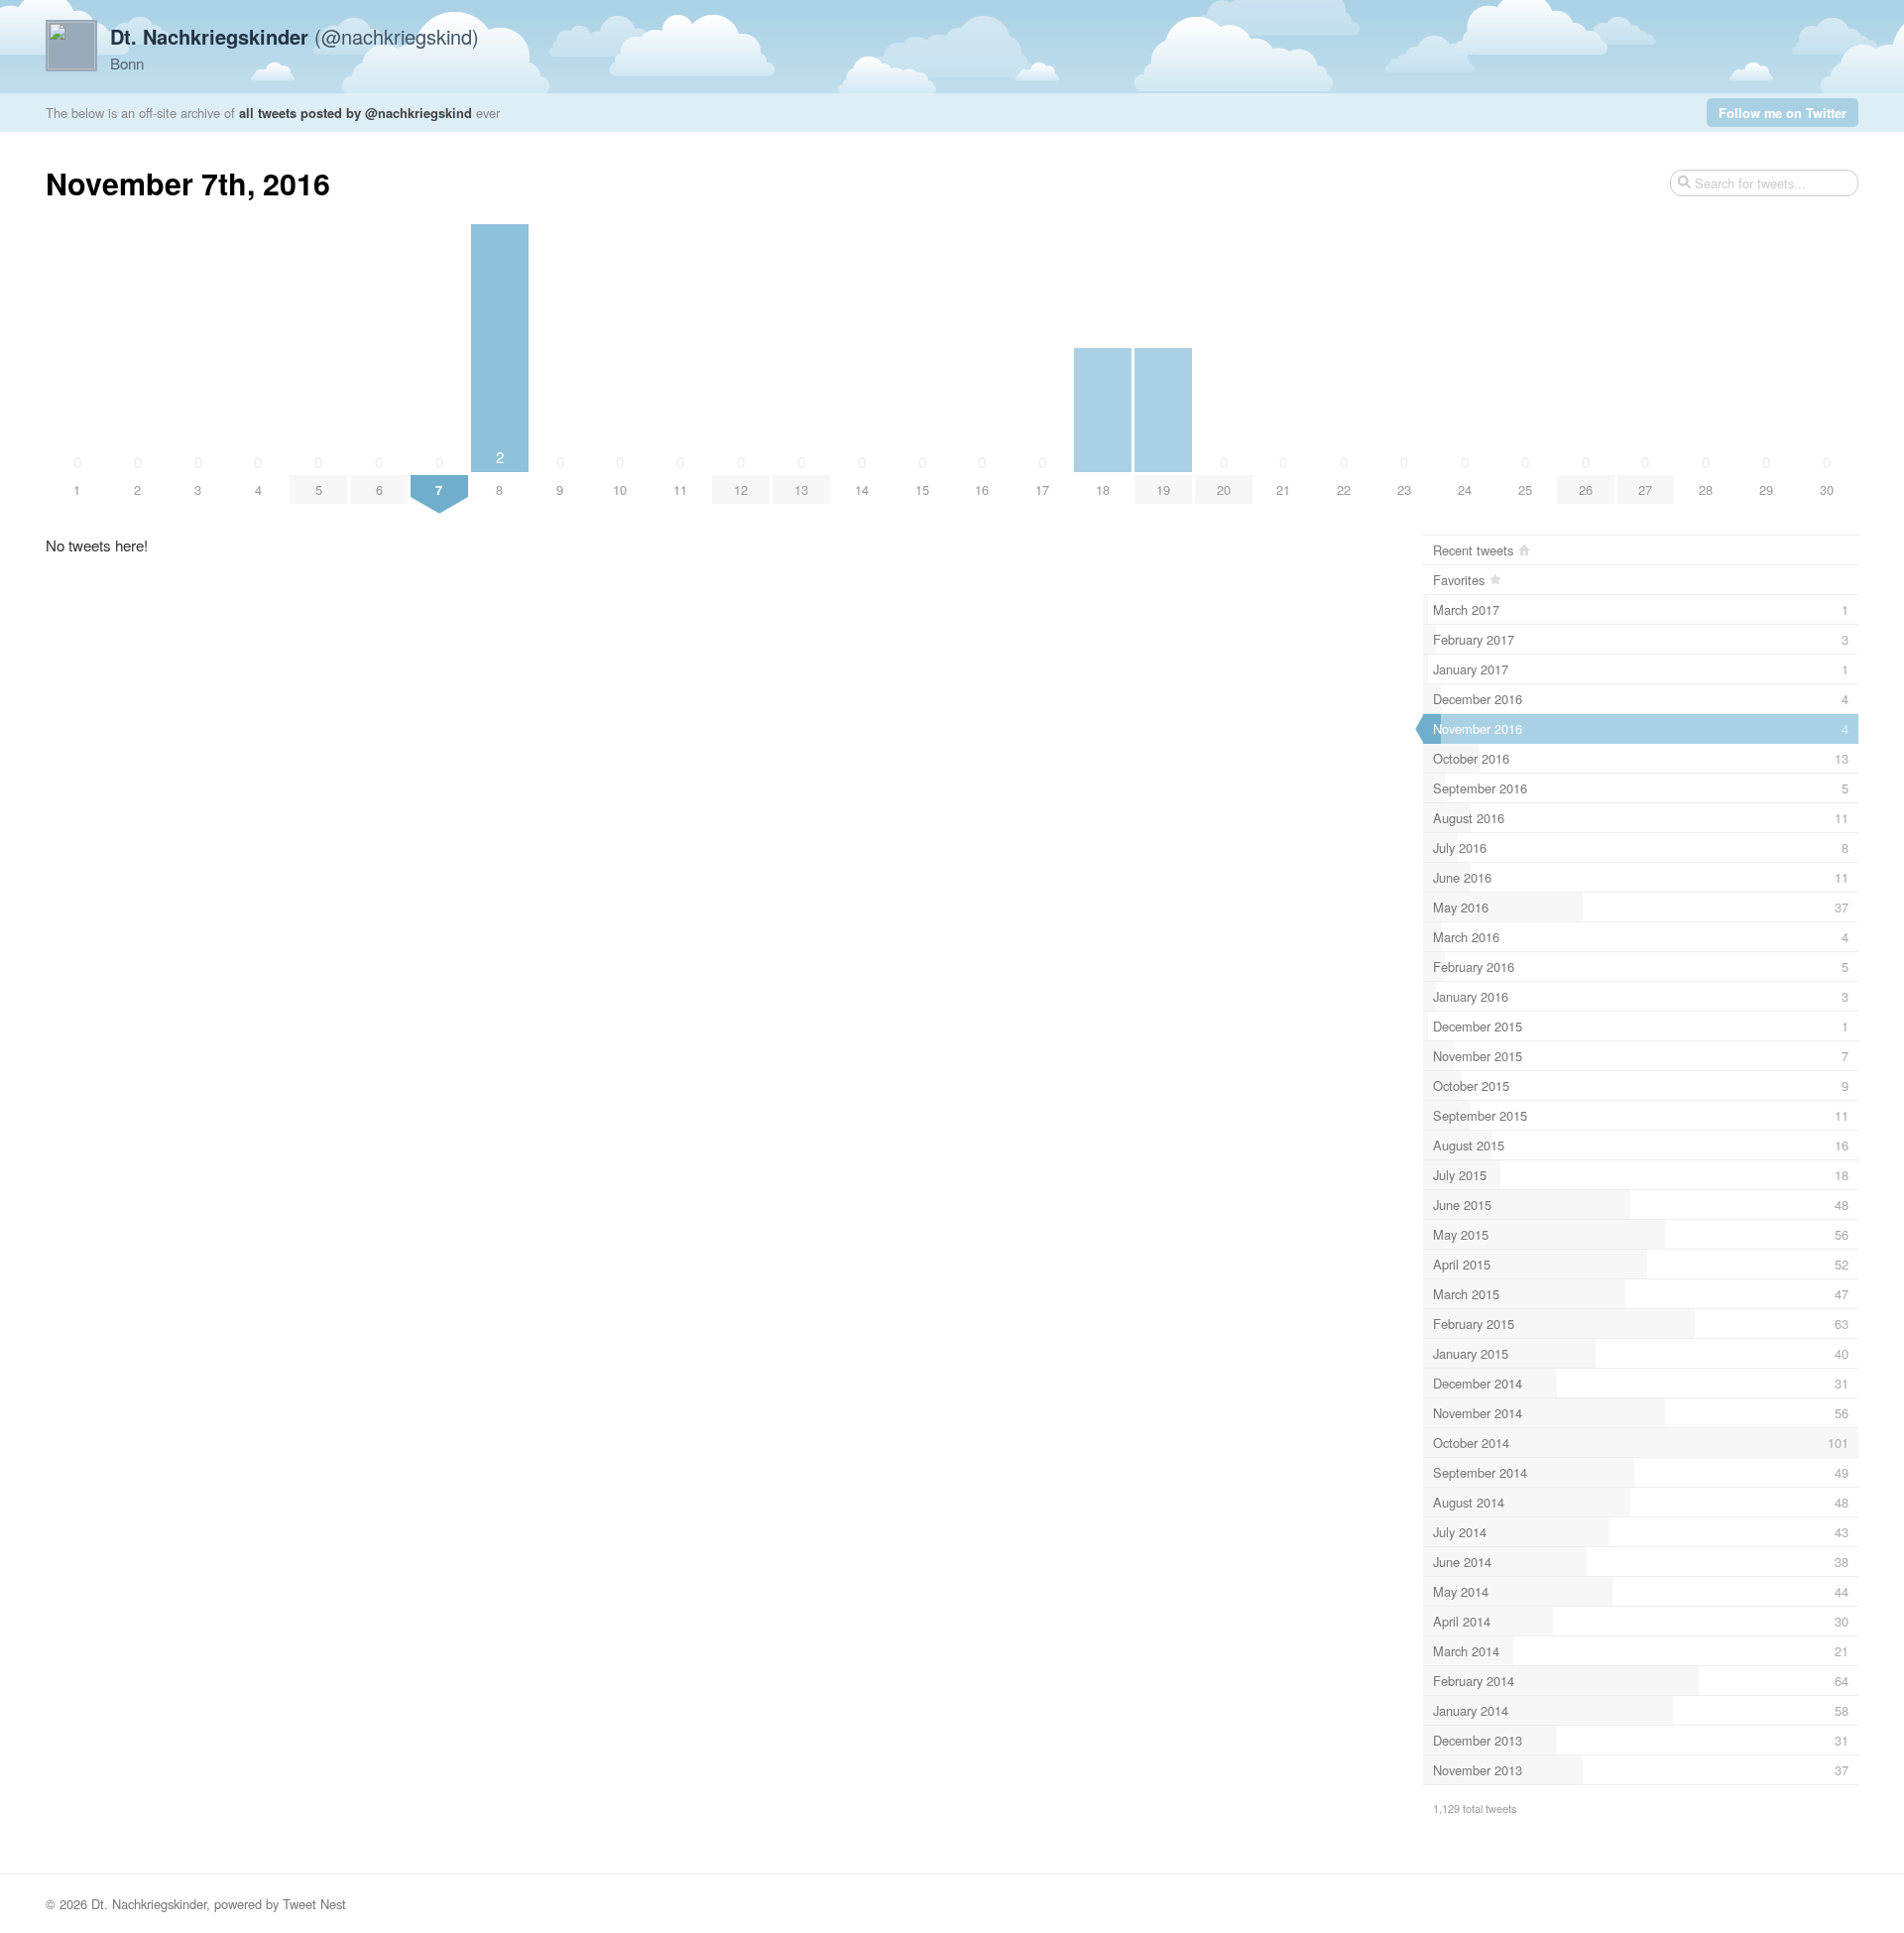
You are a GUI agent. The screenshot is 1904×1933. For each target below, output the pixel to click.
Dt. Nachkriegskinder (149, 1904)
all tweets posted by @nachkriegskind (356, 113)
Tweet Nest (314, 1904)
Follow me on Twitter (1783, 113)
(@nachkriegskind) (295, 36)
